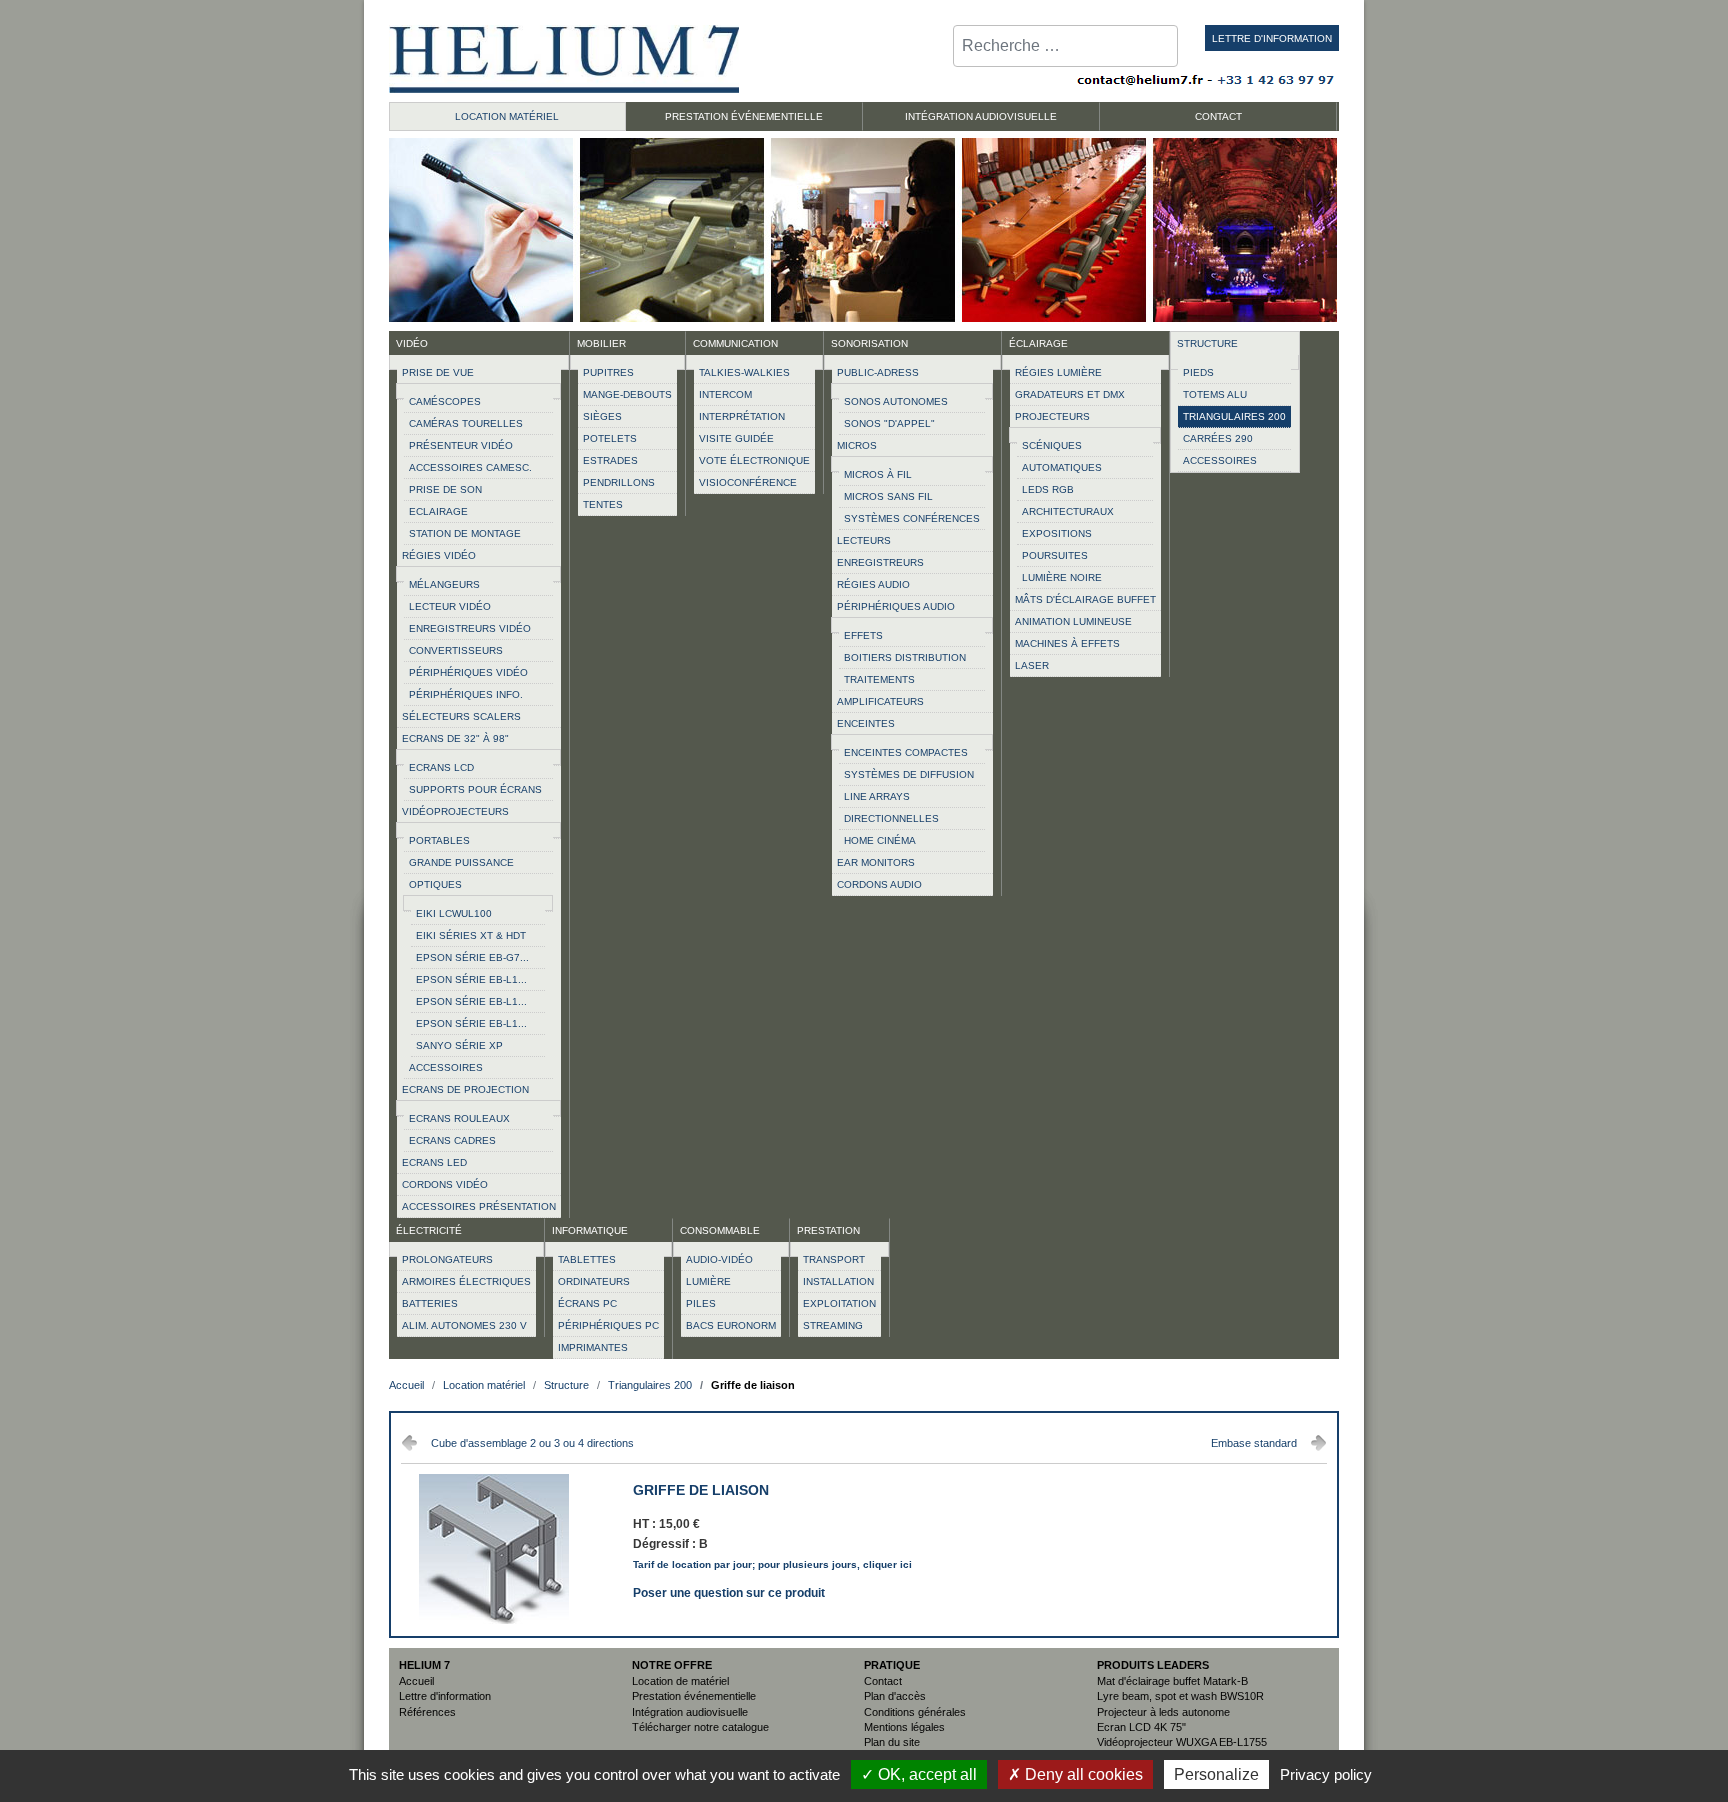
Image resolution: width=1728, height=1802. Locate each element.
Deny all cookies (1082, 1774)
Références (427, 1712)
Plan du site (892, 1742)
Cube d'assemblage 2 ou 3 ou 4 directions (532, 1443)
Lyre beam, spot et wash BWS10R (1180, 1696)
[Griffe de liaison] (494, 1620)
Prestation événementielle (694, 1696)
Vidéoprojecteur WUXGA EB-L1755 (1182, 1742)
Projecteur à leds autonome (1163, 1712)
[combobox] (1065, 46)
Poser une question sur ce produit (729, 1591)
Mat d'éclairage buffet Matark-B (1172, 1681)
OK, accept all (925, 1774)
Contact (883, 1681)
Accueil (416, 1681)
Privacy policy (1326, 1774)
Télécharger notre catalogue (700, 1727)
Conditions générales (915, 1712)
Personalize (1216, 1774)
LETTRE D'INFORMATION (1272, 38)
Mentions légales (904, 1727)
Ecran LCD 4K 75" (1141, 1727)
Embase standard (1254, 1443)
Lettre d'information (445, 1696)
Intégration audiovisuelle (690, 1712)
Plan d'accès (895, 1696)
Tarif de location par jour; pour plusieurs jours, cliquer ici (772, 1564)
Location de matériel (680, 1681)
